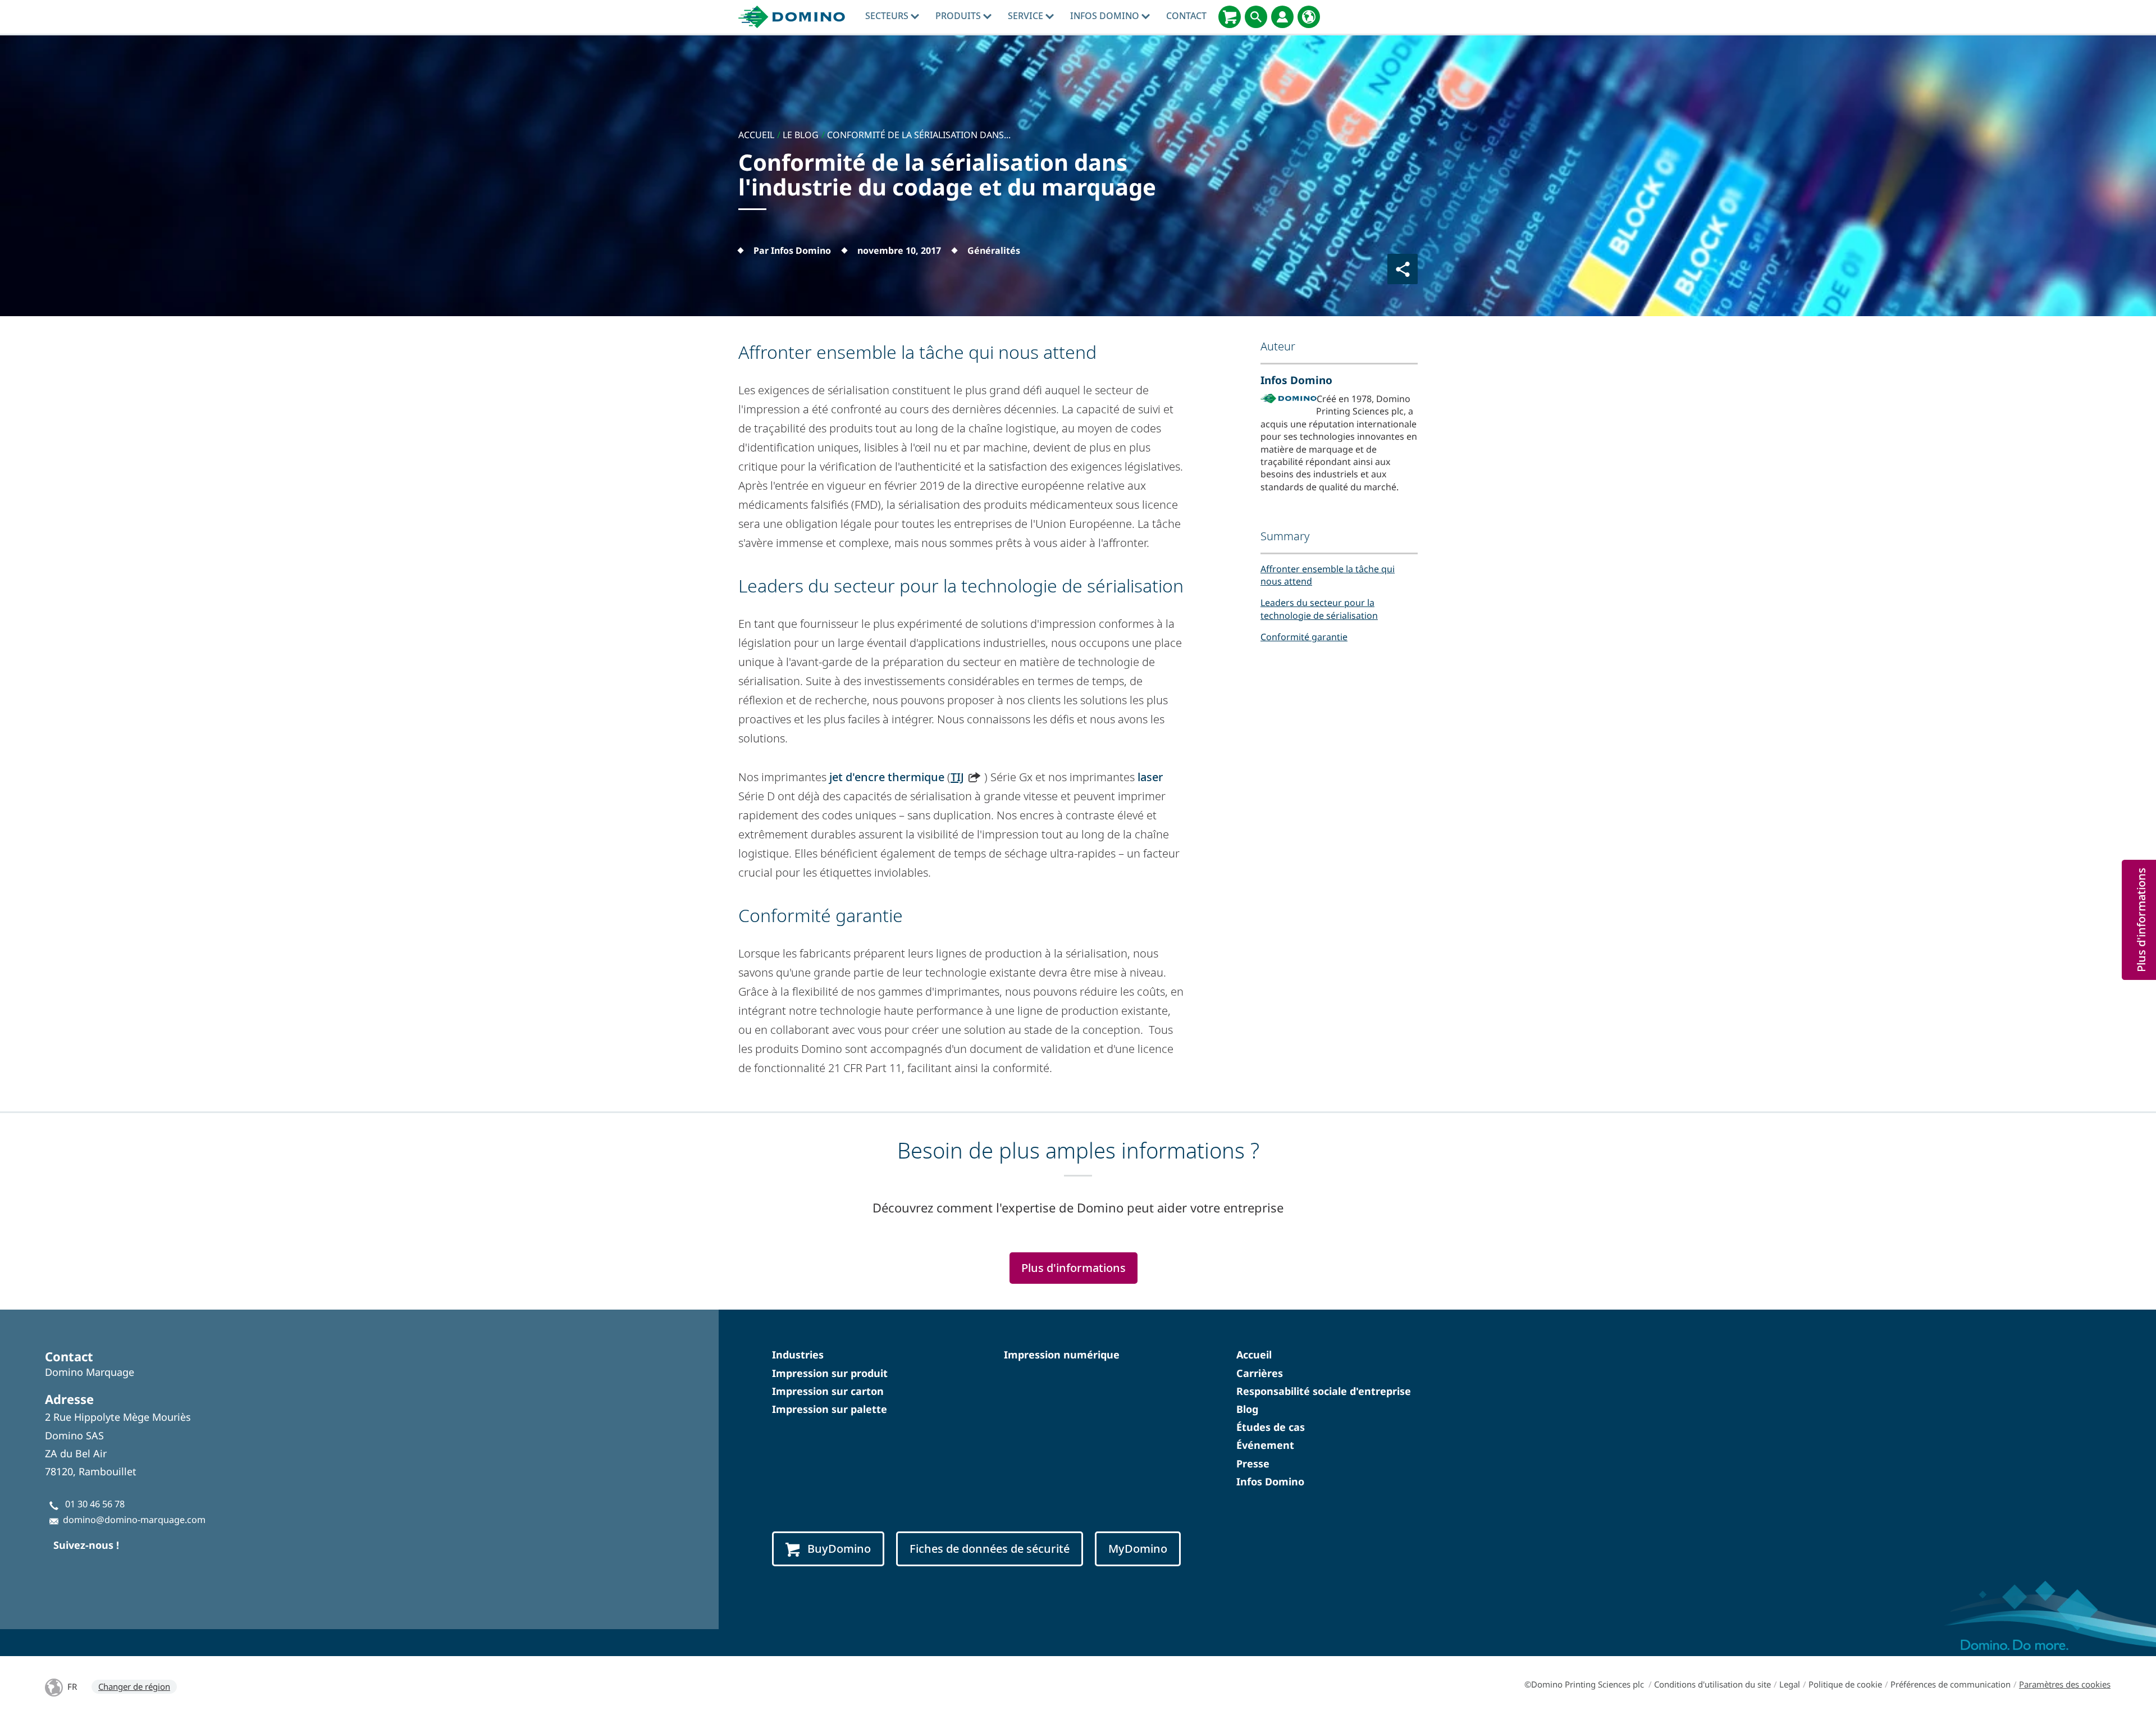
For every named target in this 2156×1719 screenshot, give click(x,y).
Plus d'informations (1074, 1268)
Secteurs (888, 16)
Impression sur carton (828, 1391)
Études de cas (1271, 1427)
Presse (1253, 1463)
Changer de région (134, 1686)
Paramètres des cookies (2065, 1684)
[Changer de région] (1309, 17)
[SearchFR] (1256, 17)
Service (1027, 16)
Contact (1186, 16)
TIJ (957, 777)
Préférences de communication (1951, 1684)
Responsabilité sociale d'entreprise (1324, 1391)
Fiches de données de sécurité (990, 1549)
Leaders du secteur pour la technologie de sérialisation (1319, 609)
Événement (1265, 1445)
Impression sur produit (830, 1373)
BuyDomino (839, 1549)
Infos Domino (1106, 16)
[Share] (1403, 269)
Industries (798, 1355)
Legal (1790, 1684)
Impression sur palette (830, 1409)
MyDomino (1138, 1549)
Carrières (1260, 1373)
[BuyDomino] (1230, 17)
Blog (1247, 1409)
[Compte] (1282, 17)
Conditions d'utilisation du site (1712, 1684)
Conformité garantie (1304, 637)
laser (1150, 777)
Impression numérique (1062, 1355)
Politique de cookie (1845, 1684)
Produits (959, 16)
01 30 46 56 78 (95, 1504)
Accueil (1254, 1355)
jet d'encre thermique (887, 777)
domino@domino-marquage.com (134, 1520)
